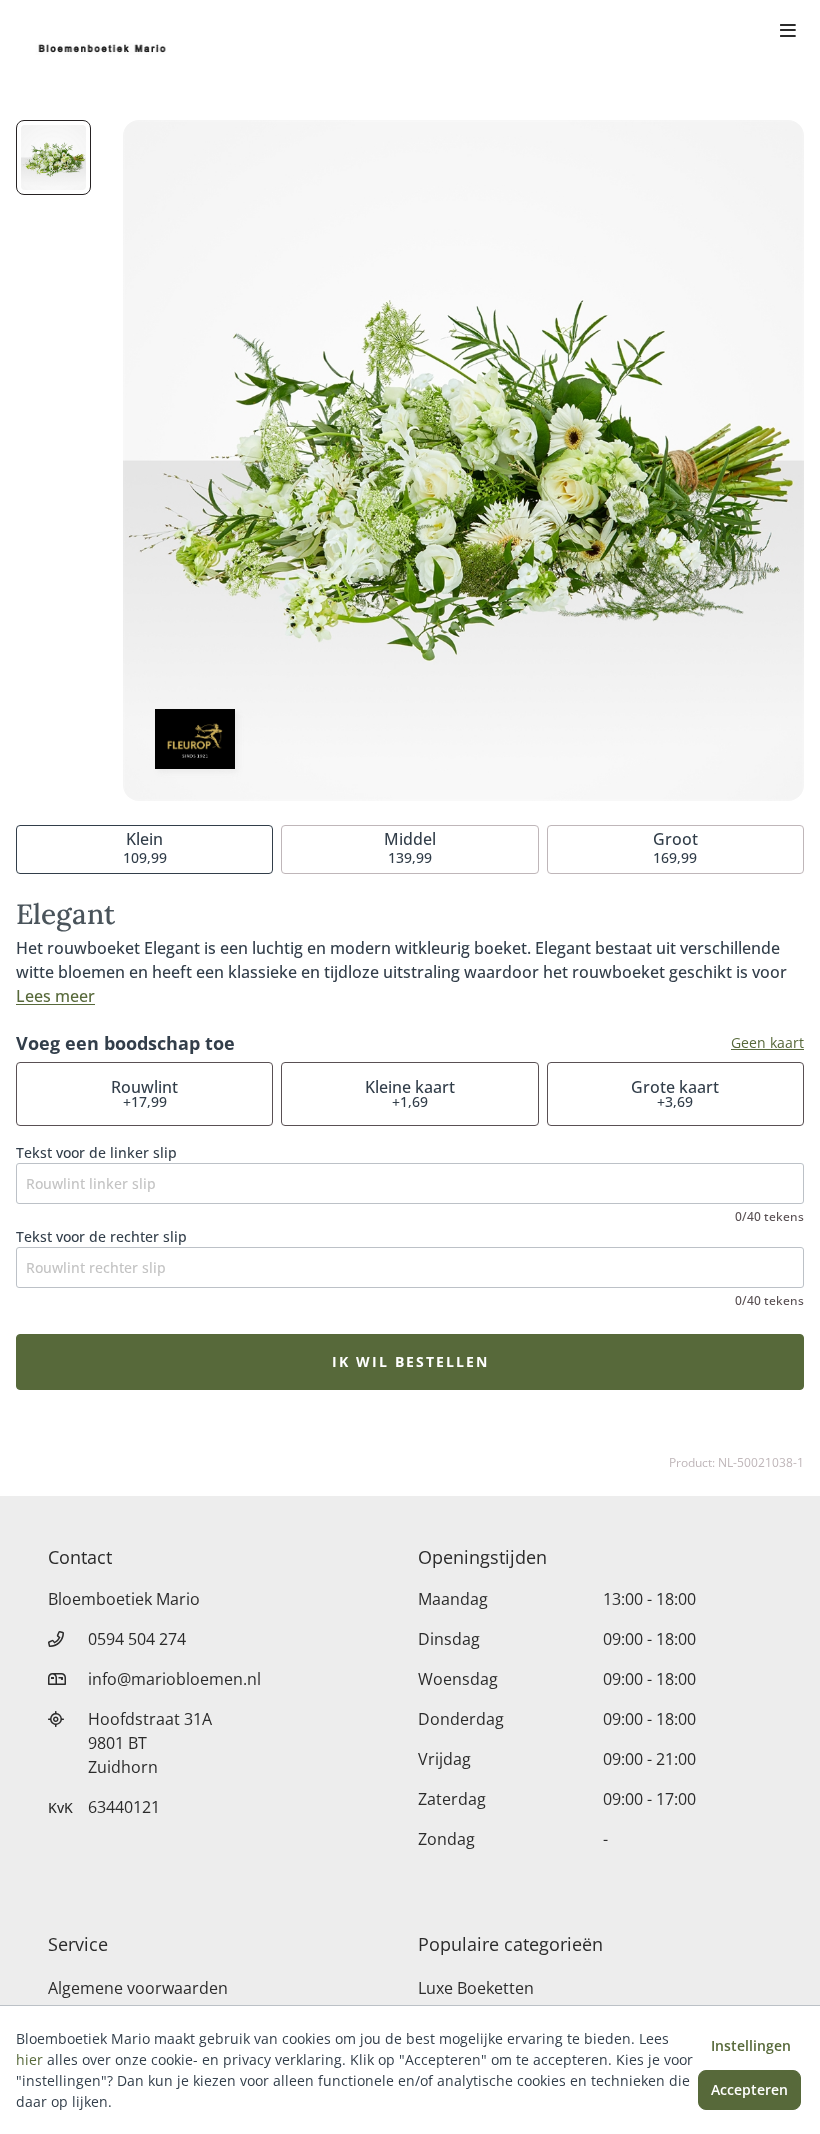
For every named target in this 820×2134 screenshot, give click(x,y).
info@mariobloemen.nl (174, 1679)
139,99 (410, 847)
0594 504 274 (137, 1639)
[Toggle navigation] (788, 32)
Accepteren (749, 2089)
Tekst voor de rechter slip (101, 1236)
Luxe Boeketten (476, 1988)
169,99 (675, 847)
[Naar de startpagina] (104, 48)
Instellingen (751, 2045)
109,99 (145, 847)
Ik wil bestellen (410, 1361)
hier (29, 2059)
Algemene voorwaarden (138, 1988)
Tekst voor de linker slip (96, 1152)
